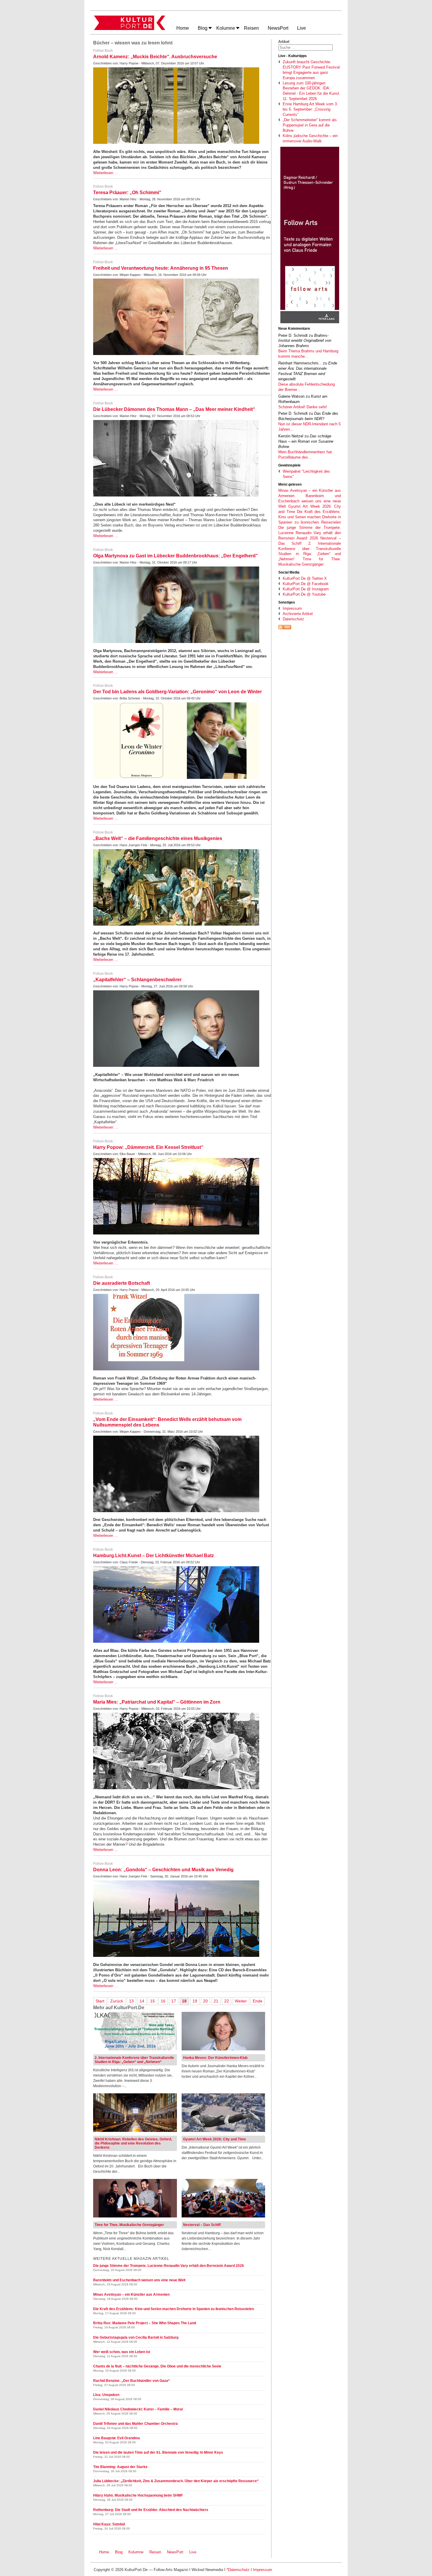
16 (163, 2001)
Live (193, 2552)
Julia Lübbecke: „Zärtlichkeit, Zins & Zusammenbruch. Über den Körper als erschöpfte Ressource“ (176, 2481)
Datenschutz (293, 619)
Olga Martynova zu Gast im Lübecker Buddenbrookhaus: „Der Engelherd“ (176, 556)
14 (142, 2001)
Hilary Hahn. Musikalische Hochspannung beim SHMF (138, 2495)
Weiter (241, 2001)
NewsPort (176, 2552)
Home (104, 2552)
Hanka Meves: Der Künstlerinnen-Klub (215, 2058)
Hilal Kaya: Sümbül (109, 2524)
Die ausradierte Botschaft (122, 1283)
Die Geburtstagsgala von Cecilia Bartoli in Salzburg (136, 2337)
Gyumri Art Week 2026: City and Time (215, 2139)
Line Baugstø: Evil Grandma (117, 2438)
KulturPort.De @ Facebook (306, 584)
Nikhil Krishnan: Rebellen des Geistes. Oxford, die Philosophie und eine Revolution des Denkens (133, 2143)
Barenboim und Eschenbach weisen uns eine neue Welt (310, 501)
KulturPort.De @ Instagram (306, 589)
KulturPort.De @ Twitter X (305, 578)
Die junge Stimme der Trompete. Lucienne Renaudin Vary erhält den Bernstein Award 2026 (310, 533)
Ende (258, 2001)
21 (216, 2001)
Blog (119, 2552)
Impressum (292, 608)
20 (205, 2001)
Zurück (117, 2001)
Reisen (155, 2552)
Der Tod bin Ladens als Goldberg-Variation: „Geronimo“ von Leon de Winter (178, 692)
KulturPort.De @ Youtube (304, 594)
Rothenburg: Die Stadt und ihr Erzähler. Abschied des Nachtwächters (151, 2510)
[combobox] (305, 48)
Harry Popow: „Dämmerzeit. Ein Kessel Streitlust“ (148, 1147)
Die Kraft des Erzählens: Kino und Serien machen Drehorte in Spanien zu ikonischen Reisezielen (310, 517)
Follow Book (103, 51)
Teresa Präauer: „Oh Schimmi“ (127, 193)
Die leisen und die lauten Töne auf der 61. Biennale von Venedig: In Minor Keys (158, 2452)
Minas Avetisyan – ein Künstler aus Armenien (131, 2295)
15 (153, 2001)
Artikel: (284, 42)
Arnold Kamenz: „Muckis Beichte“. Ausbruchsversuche (155, 57)
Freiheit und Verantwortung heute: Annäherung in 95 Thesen (161, 268)
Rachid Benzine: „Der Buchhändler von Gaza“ (132, 2381)
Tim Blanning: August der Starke (120, 2467)
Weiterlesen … (106, 173)
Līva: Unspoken (106, 2395)
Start (100, 2001)
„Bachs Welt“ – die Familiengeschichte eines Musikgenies (158, 838)
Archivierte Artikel (298, 614)
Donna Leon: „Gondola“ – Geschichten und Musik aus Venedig (163, 1870)
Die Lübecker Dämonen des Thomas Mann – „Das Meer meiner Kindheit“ (174, 409)
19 (195, 2001)
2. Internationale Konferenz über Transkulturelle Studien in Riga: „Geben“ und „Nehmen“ (134, 2060)
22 (227, 2001)
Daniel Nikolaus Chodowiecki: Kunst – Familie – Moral (138, 2409)
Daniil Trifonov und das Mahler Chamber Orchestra (135, 2424)
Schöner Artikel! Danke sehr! (303, 407)
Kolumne (136, 2552)
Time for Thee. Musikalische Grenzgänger (129, 2225)
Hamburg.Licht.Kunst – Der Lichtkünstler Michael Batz (154, 1556)
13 (131, 2001)
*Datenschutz (238, 2570)
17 (174, 2001)
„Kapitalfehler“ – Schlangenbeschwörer (137, 980)
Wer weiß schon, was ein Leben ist (122, 2352)
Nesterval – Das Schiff (202, 2225)
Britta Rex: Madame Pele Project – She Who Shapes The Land (145, 2323)
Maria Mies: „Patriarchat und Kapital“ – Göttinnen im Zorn (157, 1702)
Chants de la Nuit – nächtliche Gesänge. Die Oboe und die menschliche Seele (157, 2366)
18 (184, 2001)
